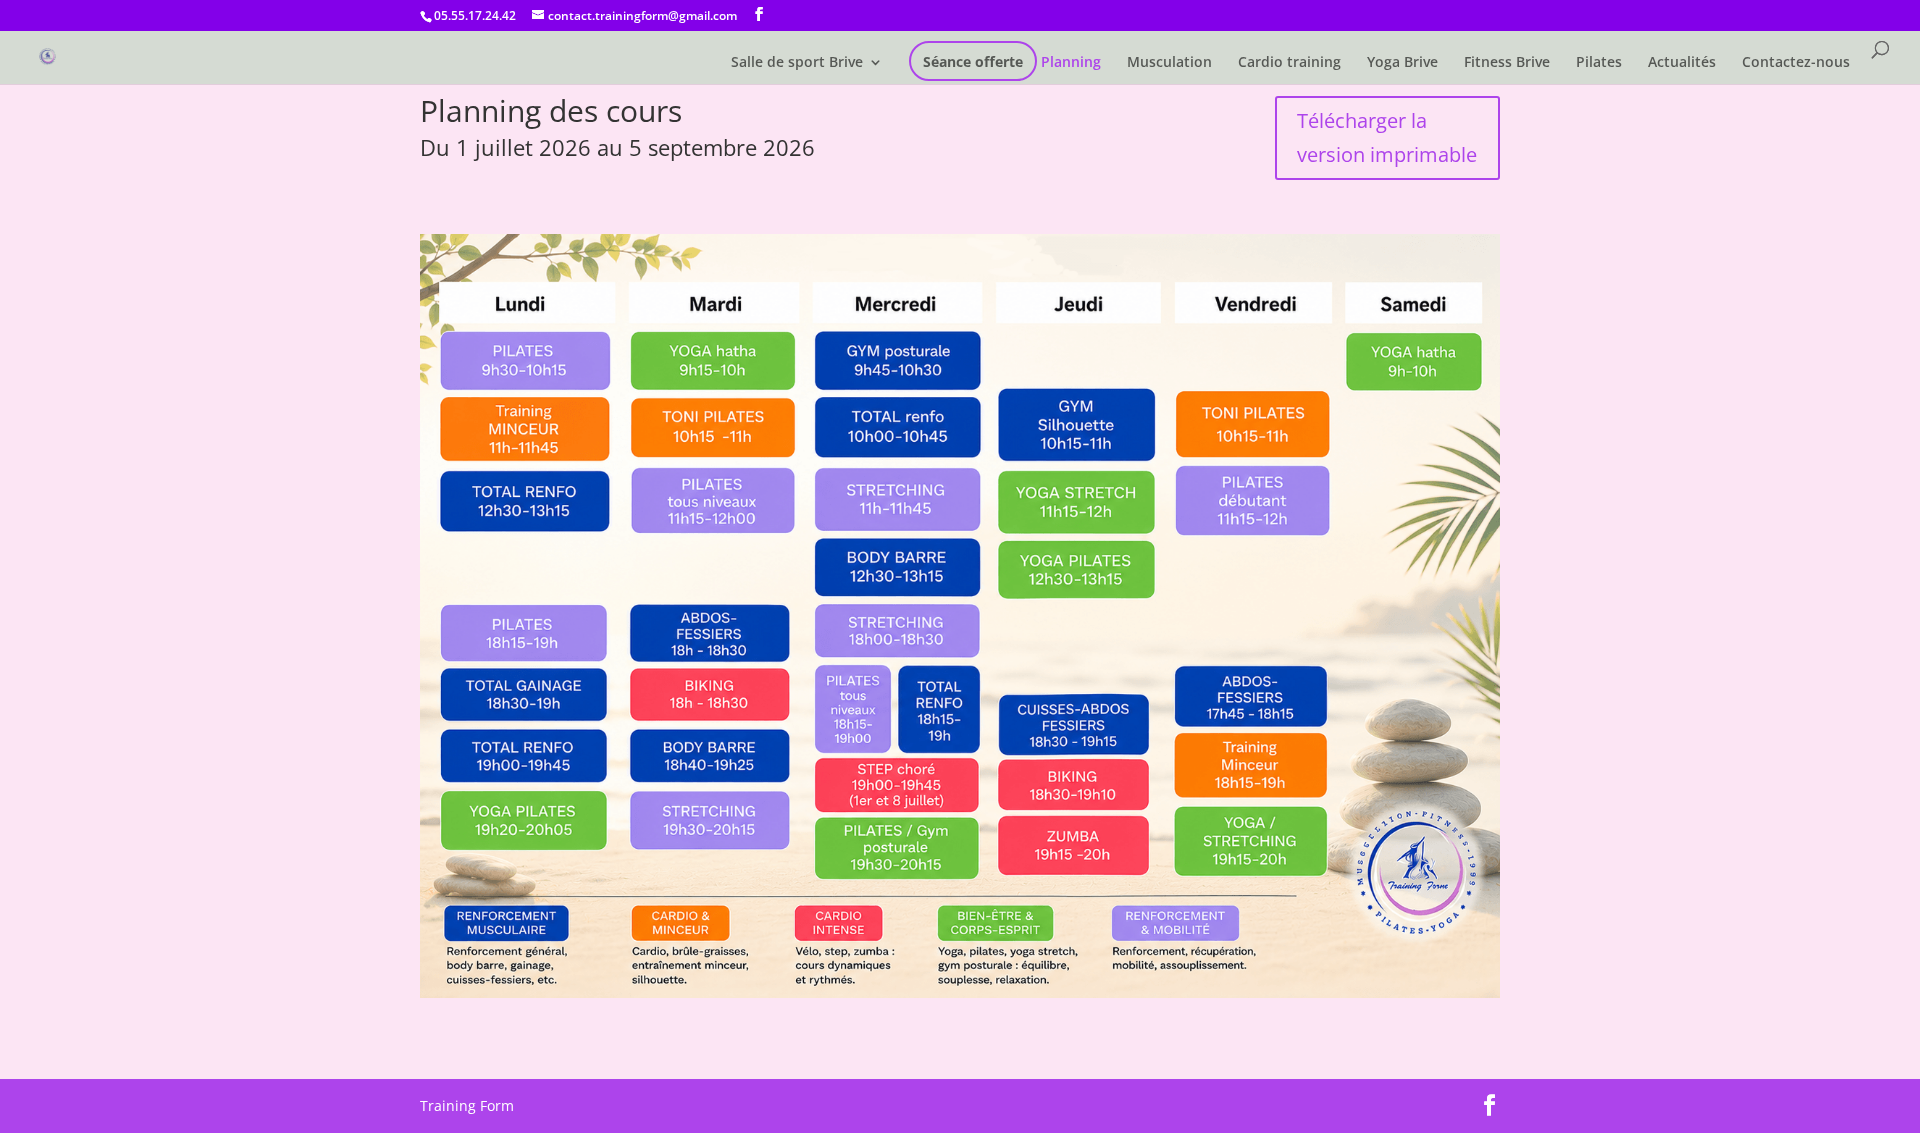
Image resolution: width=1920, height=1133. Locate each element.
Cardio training (1289, 63)
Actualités (1682, 63)
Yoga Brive (1402, 63)
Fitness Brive (1507, 63)
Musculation (1169, 63)
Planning (1071, 63)
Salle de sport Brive (797, 63)
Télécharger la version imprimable (1387, 137)
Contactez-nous (1796, 63)
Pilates (1599, 63)
